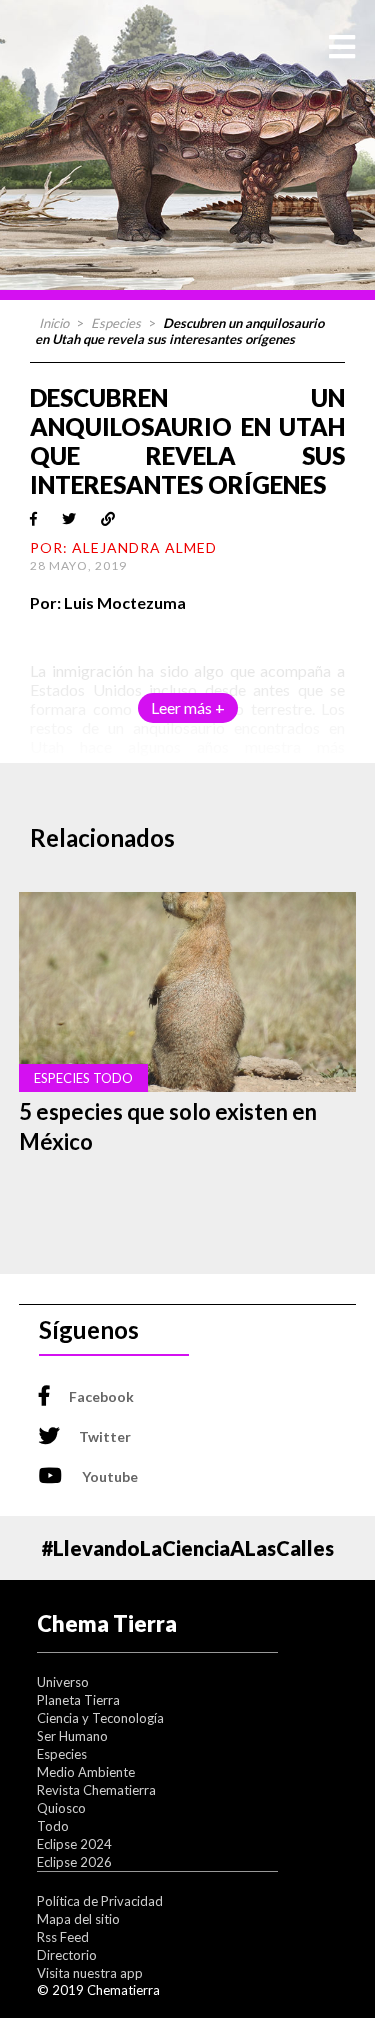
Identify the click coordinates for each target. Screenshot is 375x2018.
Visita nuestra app (90, 1973)
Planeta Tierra (78, 1700)
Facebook (101, 1396)
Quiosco (61, 1808)
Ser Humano (72, 1736)
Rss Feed (63, 1937)
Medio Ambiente (86, 1772)
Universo (63, 1682)
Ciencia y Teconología (100, 1718)
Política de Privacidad (100, 1901)
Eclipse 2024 (74, 1844)
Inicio (54, 323)
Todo (53, 1826)
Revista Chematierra (96, 1790)
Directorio (67, 1955)
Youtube (110, 1476)
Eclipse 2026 (74, 1862)
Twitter (105, 1436)
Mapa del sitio (78, 1919)
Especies (116, 323)
